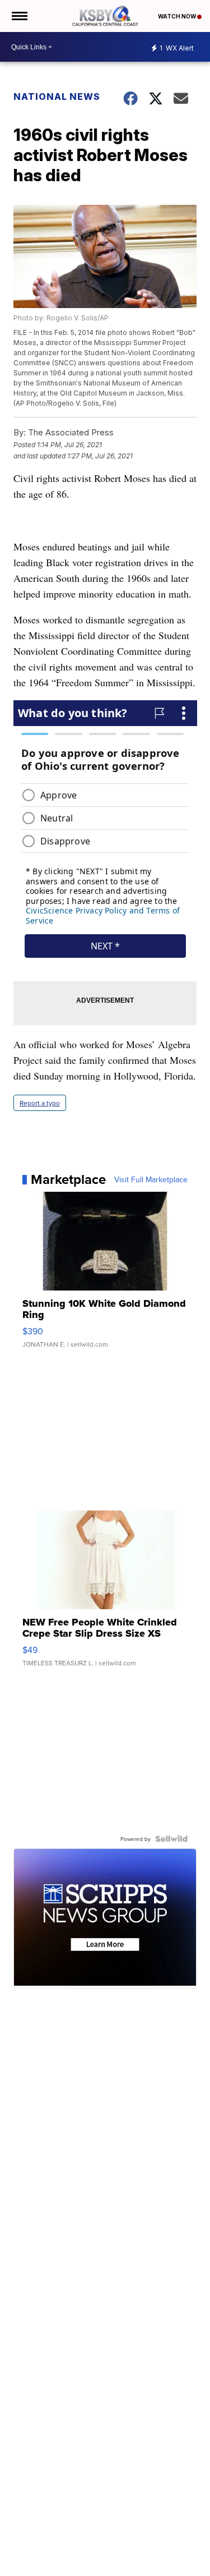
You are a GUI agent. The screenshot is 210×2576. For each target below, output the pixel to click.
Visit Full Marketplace (151, 1179)
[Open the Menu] (19, 16)
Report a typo (40, 1103)
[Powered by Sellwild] (171, 1839)
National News (57, 97)
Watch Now (178, 16)
